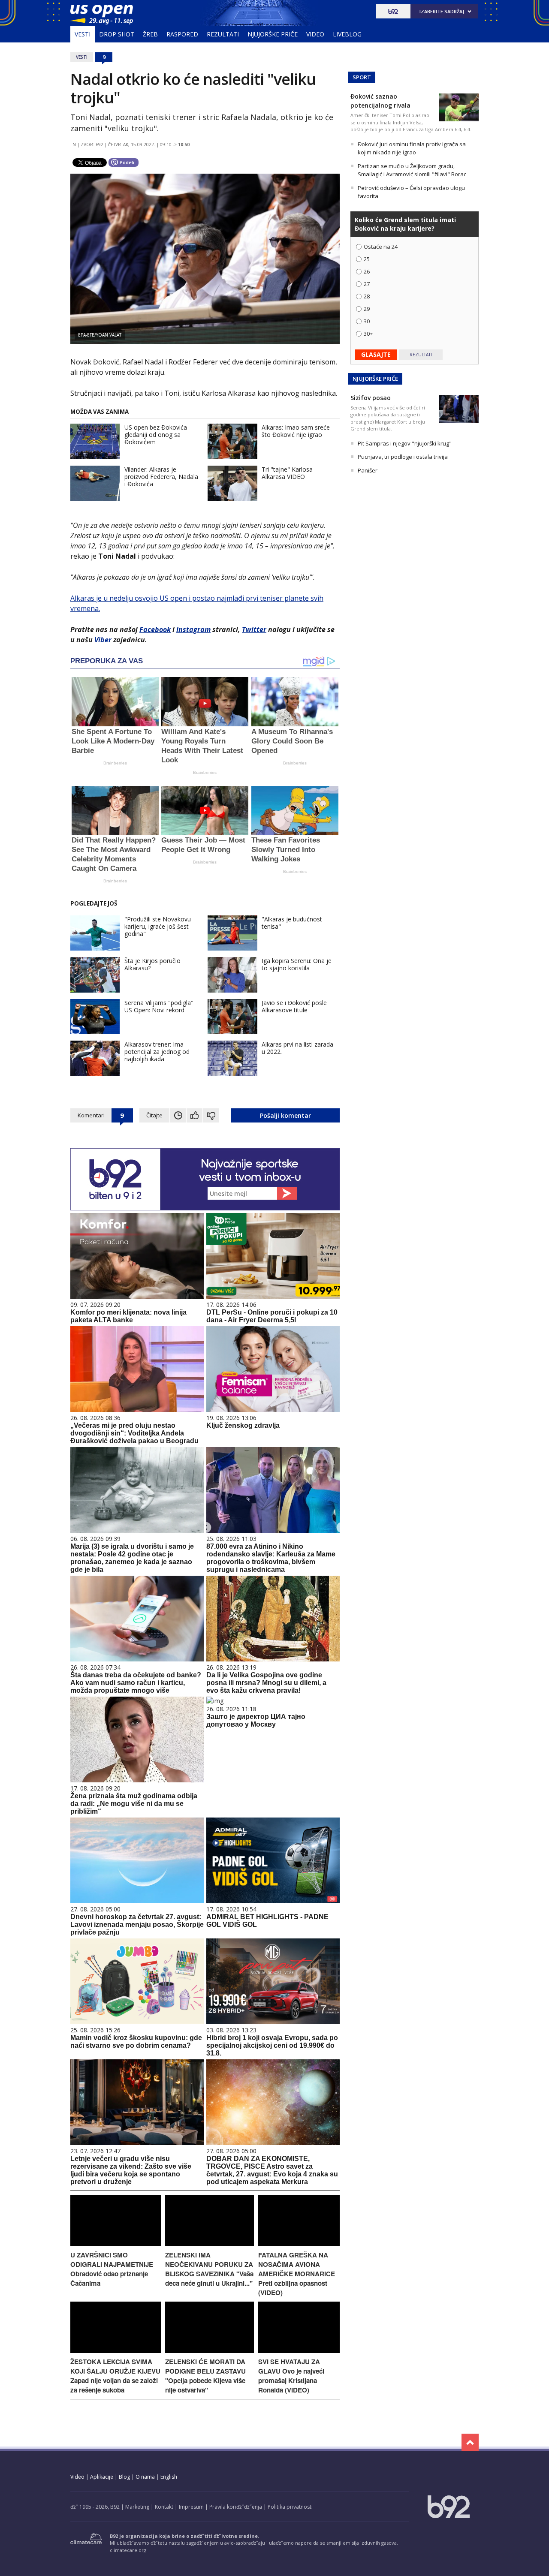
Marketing (137, 2507)
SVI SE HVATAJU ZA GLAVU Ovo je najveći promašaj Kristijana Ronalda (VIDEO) (291, 2376)
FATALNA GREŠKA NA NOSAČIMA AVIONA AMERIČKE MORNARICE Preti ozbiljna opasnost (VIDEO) (297, 2274)
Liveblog (347, 34)
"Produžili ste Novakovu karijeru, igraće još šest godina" (158, 926)
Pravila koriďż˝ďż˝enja (236, 2507)
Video (315, 34)
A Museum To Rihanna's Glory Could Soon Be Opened (292, 741)
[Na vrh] (470, 2442)
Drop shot (117, 34)
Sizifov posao (371, 398)
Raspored (182, 34)
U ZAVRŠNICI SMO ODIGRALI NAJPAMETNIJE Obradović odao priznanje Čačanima (112, 2269)
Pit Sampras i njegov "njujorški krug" (405, 443)
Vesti (83, 34)
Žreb (150, 34)
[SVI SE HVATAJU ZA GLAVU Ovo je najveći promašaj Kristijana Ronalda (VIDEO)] (299, 2351)
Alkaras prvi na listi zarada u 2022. (297, 1048)
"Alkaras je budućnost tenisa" (292, 923)
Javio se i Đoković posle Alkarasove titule (294, 1006)
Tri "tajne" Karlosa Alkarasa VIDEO (287, 473)
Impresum (191, 2507)
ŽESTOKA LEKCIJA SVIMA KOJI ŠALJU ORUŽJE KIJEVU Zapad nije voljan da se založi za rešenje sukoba (115, 2376)
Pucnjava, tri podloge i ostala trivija (403, 457)
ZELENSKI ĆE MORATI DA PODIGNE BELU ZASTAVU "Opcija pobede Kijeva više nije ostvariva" (205, 2376)
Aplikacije (102, 2477)
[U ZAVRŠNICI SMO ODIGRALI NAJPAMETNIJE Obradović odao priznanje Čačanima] (116, 2244)
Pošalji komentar (285, 1115)
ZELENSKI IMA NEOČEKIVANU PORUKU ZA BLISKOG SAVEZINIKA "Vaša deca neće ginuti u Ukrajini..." (209, 2269)
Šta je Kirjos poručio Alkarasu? (152, 964)
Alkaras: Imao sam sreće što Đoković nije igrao (296, 431)
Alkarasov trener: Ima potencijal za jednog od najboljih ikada (157, 1052)
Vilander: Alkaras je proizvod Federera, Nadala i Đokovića (161, 477)
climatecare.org (128, 2550)
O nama (145, 2477)
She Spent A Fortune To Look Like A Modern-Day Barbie (113, 741)
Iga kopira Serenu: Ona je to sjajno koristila (297, 964)
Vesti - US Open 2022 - (102, 15)
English (169, 2477)
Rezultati (223, 34)
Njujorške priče (273, 34)
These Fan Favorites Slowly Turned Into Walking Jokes (286, 850)
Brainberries (115, 763)
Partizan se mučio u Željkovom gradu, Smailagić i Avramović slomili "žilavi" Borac (412, 170)
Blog (124, 2477)
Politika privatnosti (290, 2507)
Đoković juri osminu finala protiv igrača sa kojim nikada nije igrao (412, 148)
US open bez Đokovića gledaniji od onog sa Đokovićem (156, 435)
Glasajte (376, 354)
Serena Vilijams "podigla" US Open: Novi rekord (159, 1006)
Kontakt (164, 2507)
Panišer (368, 470)
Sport (362, 77)
